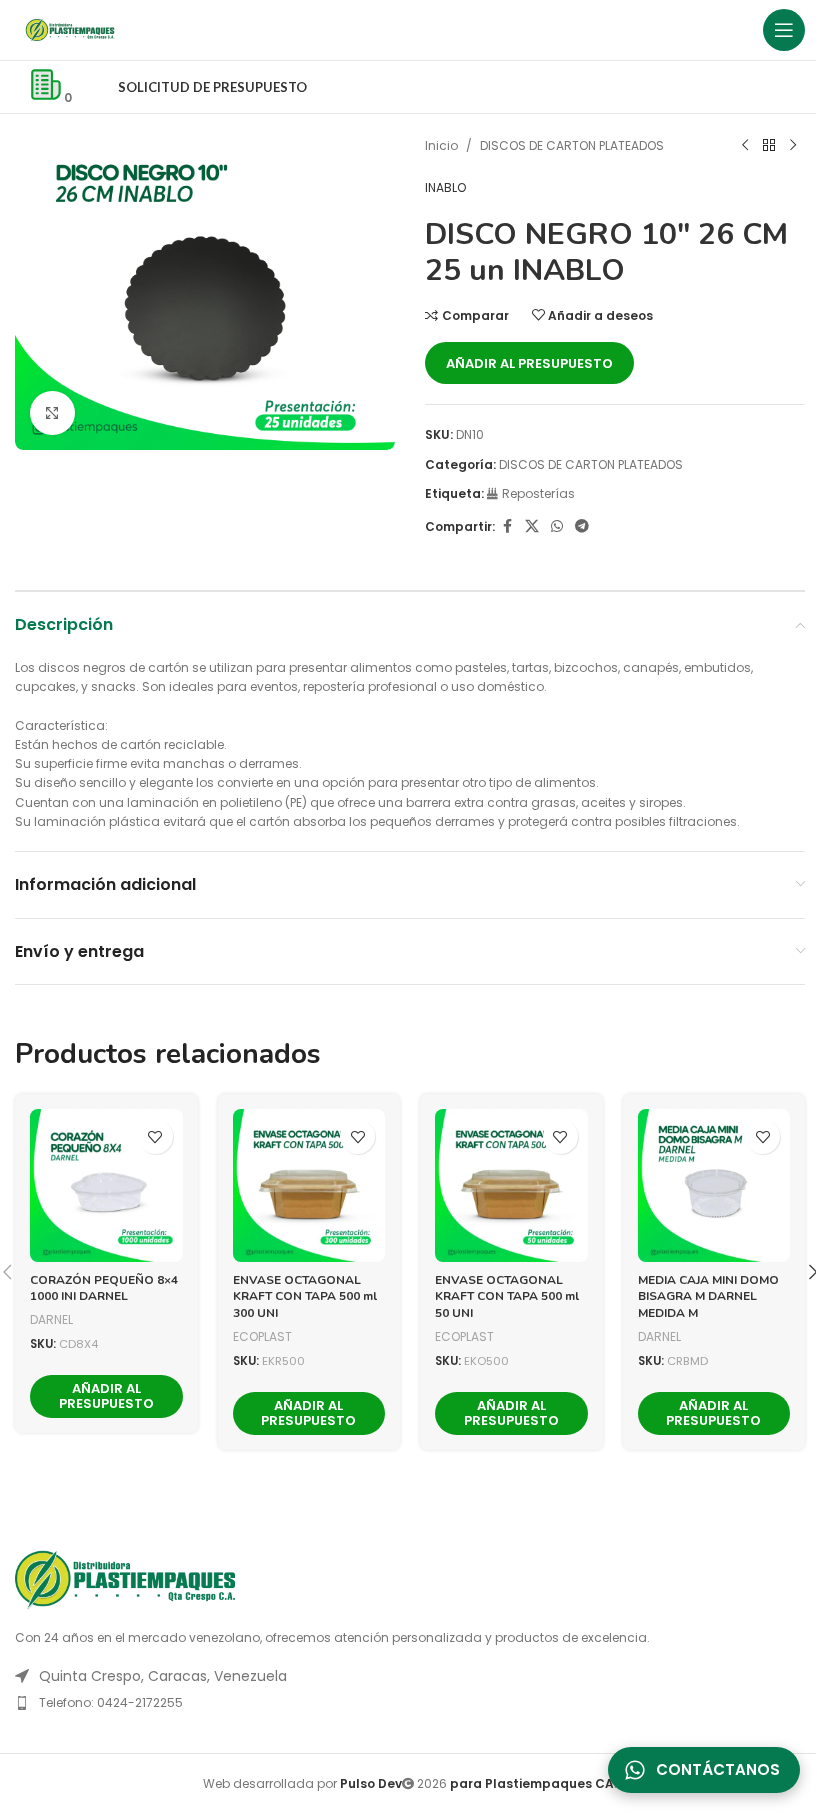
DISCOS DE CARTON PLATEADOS (572, 145)
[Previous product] (745, 146)
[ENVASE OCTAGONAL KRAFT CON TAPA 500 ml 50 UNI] (511, 1185)
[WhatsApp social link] (557, 526)
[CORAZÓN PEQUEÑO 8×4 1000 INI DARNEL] (106, 1185)
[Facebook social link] (507, 526)
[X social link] (532, 526)
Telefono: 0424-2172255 (111, 1702)
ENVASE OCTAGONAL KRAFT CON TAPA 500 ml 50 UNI (507, 1297)
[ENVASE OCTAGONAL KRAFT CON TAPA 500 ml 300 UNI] (309, 1185)
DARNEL (51, 1319)
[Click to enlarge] (52, 413)
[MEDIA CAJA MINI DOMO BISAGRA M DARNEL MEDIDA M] (714, 1185)
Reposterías (538, 493)
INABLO (445, 187)
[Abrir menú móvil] (784, 30)
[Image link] (125, 1578)
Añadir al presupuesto (529, 363)
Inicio (441, 145)
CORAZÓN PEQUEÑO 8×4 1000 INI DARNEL (104, 1288)
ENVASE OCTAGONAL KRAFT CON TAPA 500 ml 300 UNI (305, 1297)
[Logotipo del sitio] (70, 28)
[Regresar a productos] (769, 146)
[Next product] (793, 146)
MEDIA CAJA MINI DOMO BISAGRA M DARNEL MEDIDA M (708, 1297)
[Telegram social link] (582, 526)
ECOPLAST (262, 1336)
